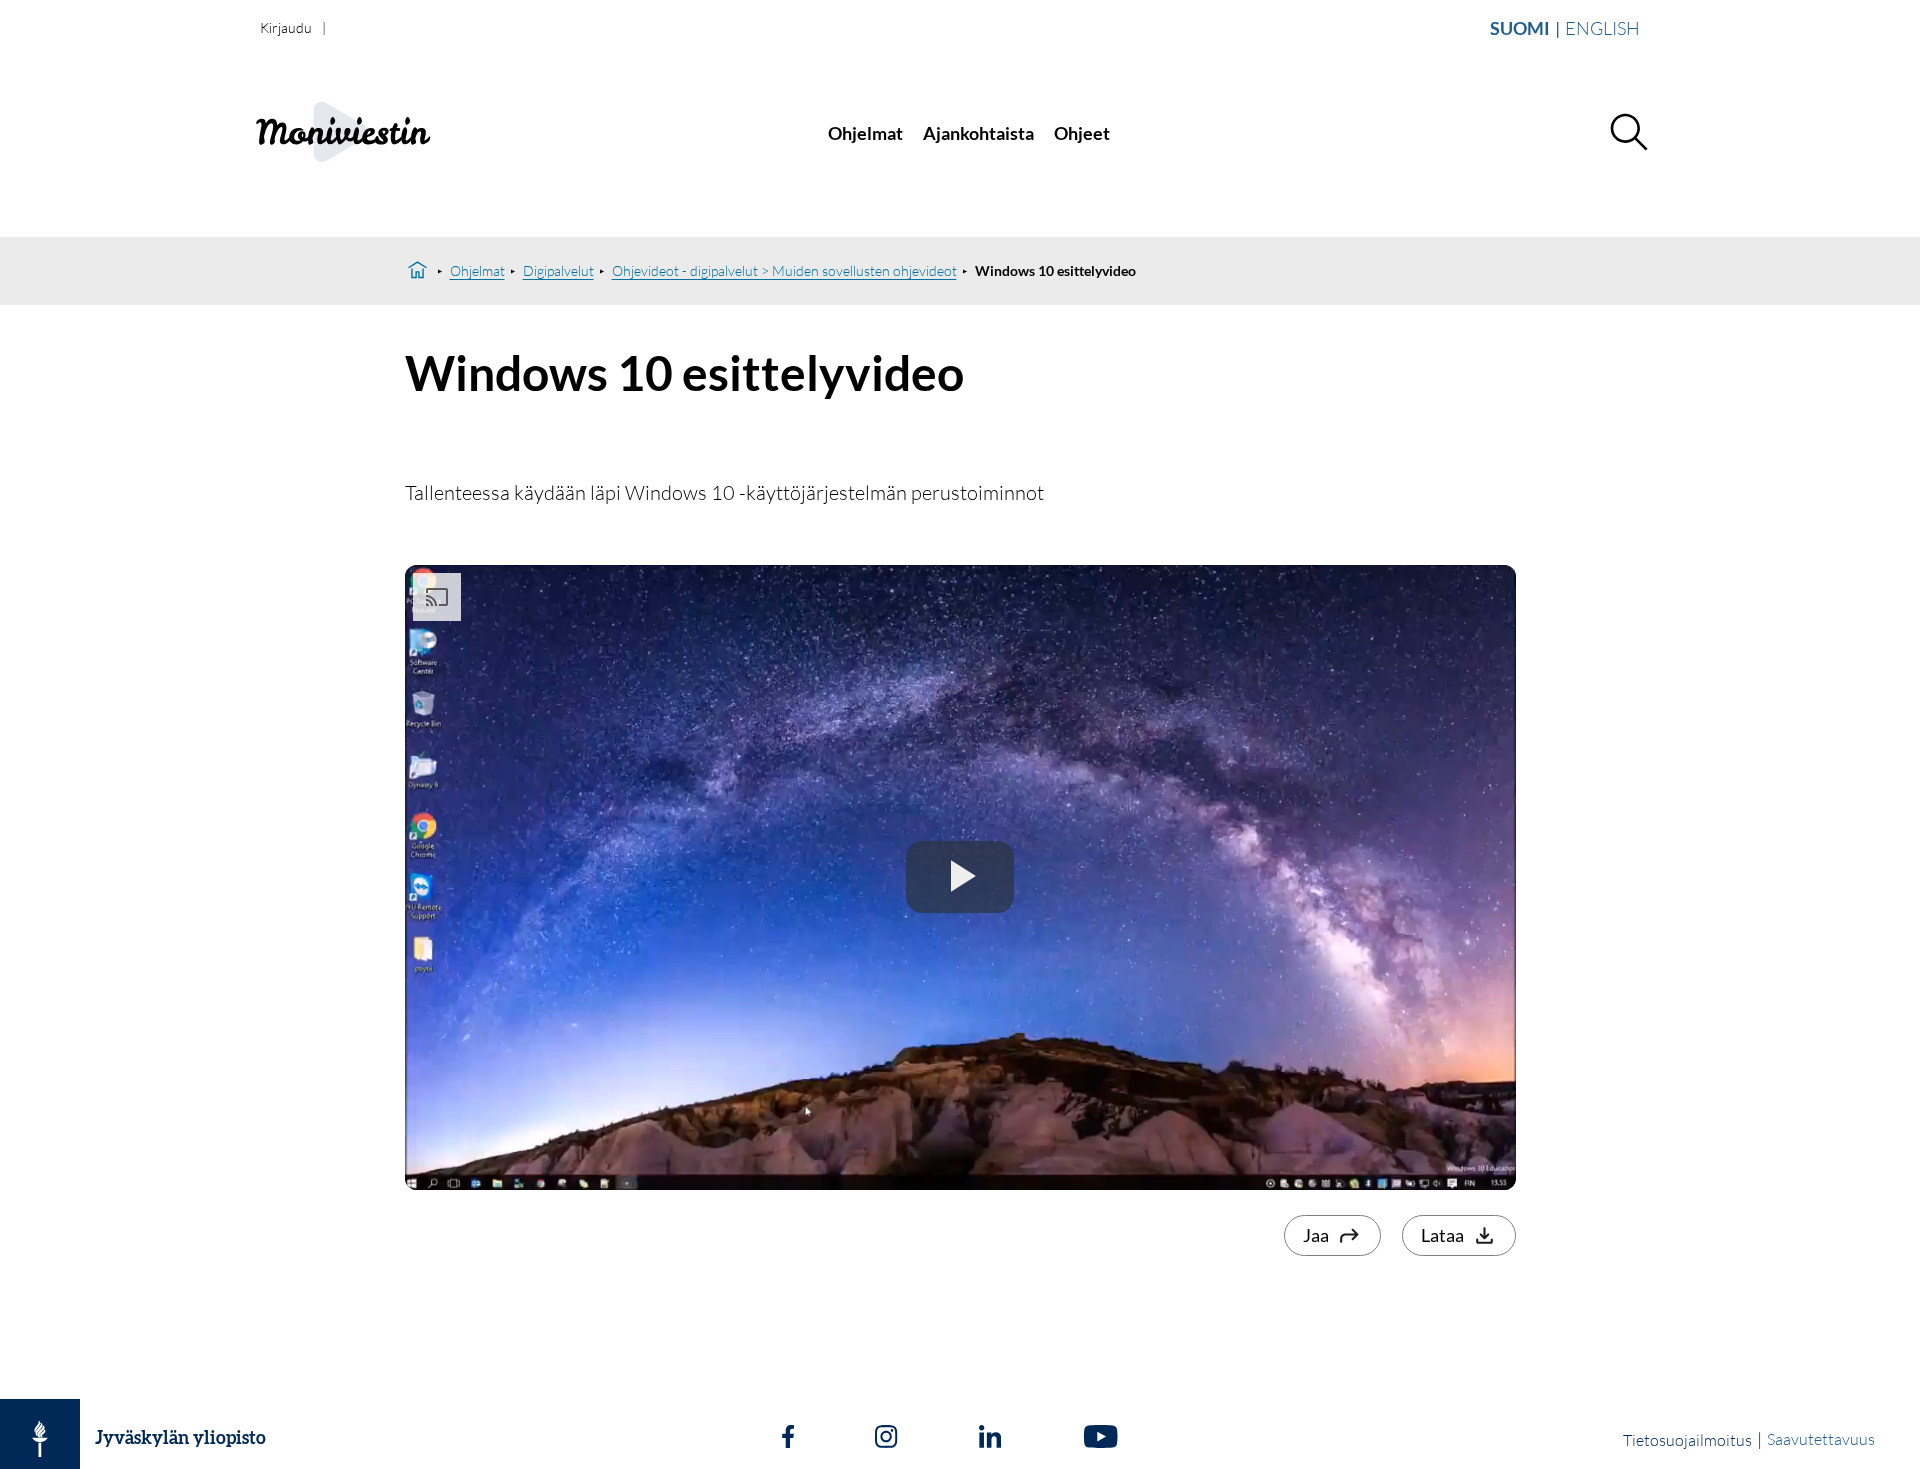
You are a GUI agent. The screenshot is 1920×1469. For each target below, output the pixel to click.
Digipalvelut (558, 270)
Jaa (1316, 1235)
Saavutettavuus (1821, 1439)
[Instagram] (886, 1439)
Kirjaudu (286, 27)
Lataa (1442, 1235)
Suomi (1520, 28)
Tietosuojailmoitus (1687, 1440)
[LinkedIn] (990, 1439)
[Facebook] (788, 1439)
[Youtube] (1100, 1439)
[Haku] (1628, 133)
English (1602, 28)
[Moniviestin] (386, 133)
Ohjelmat (865, 133)
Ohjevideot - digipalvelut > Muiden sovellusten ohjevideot (784, 270)
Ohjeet (1082, 133)
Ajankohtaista (978, 133)
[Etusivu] (417, 271)
